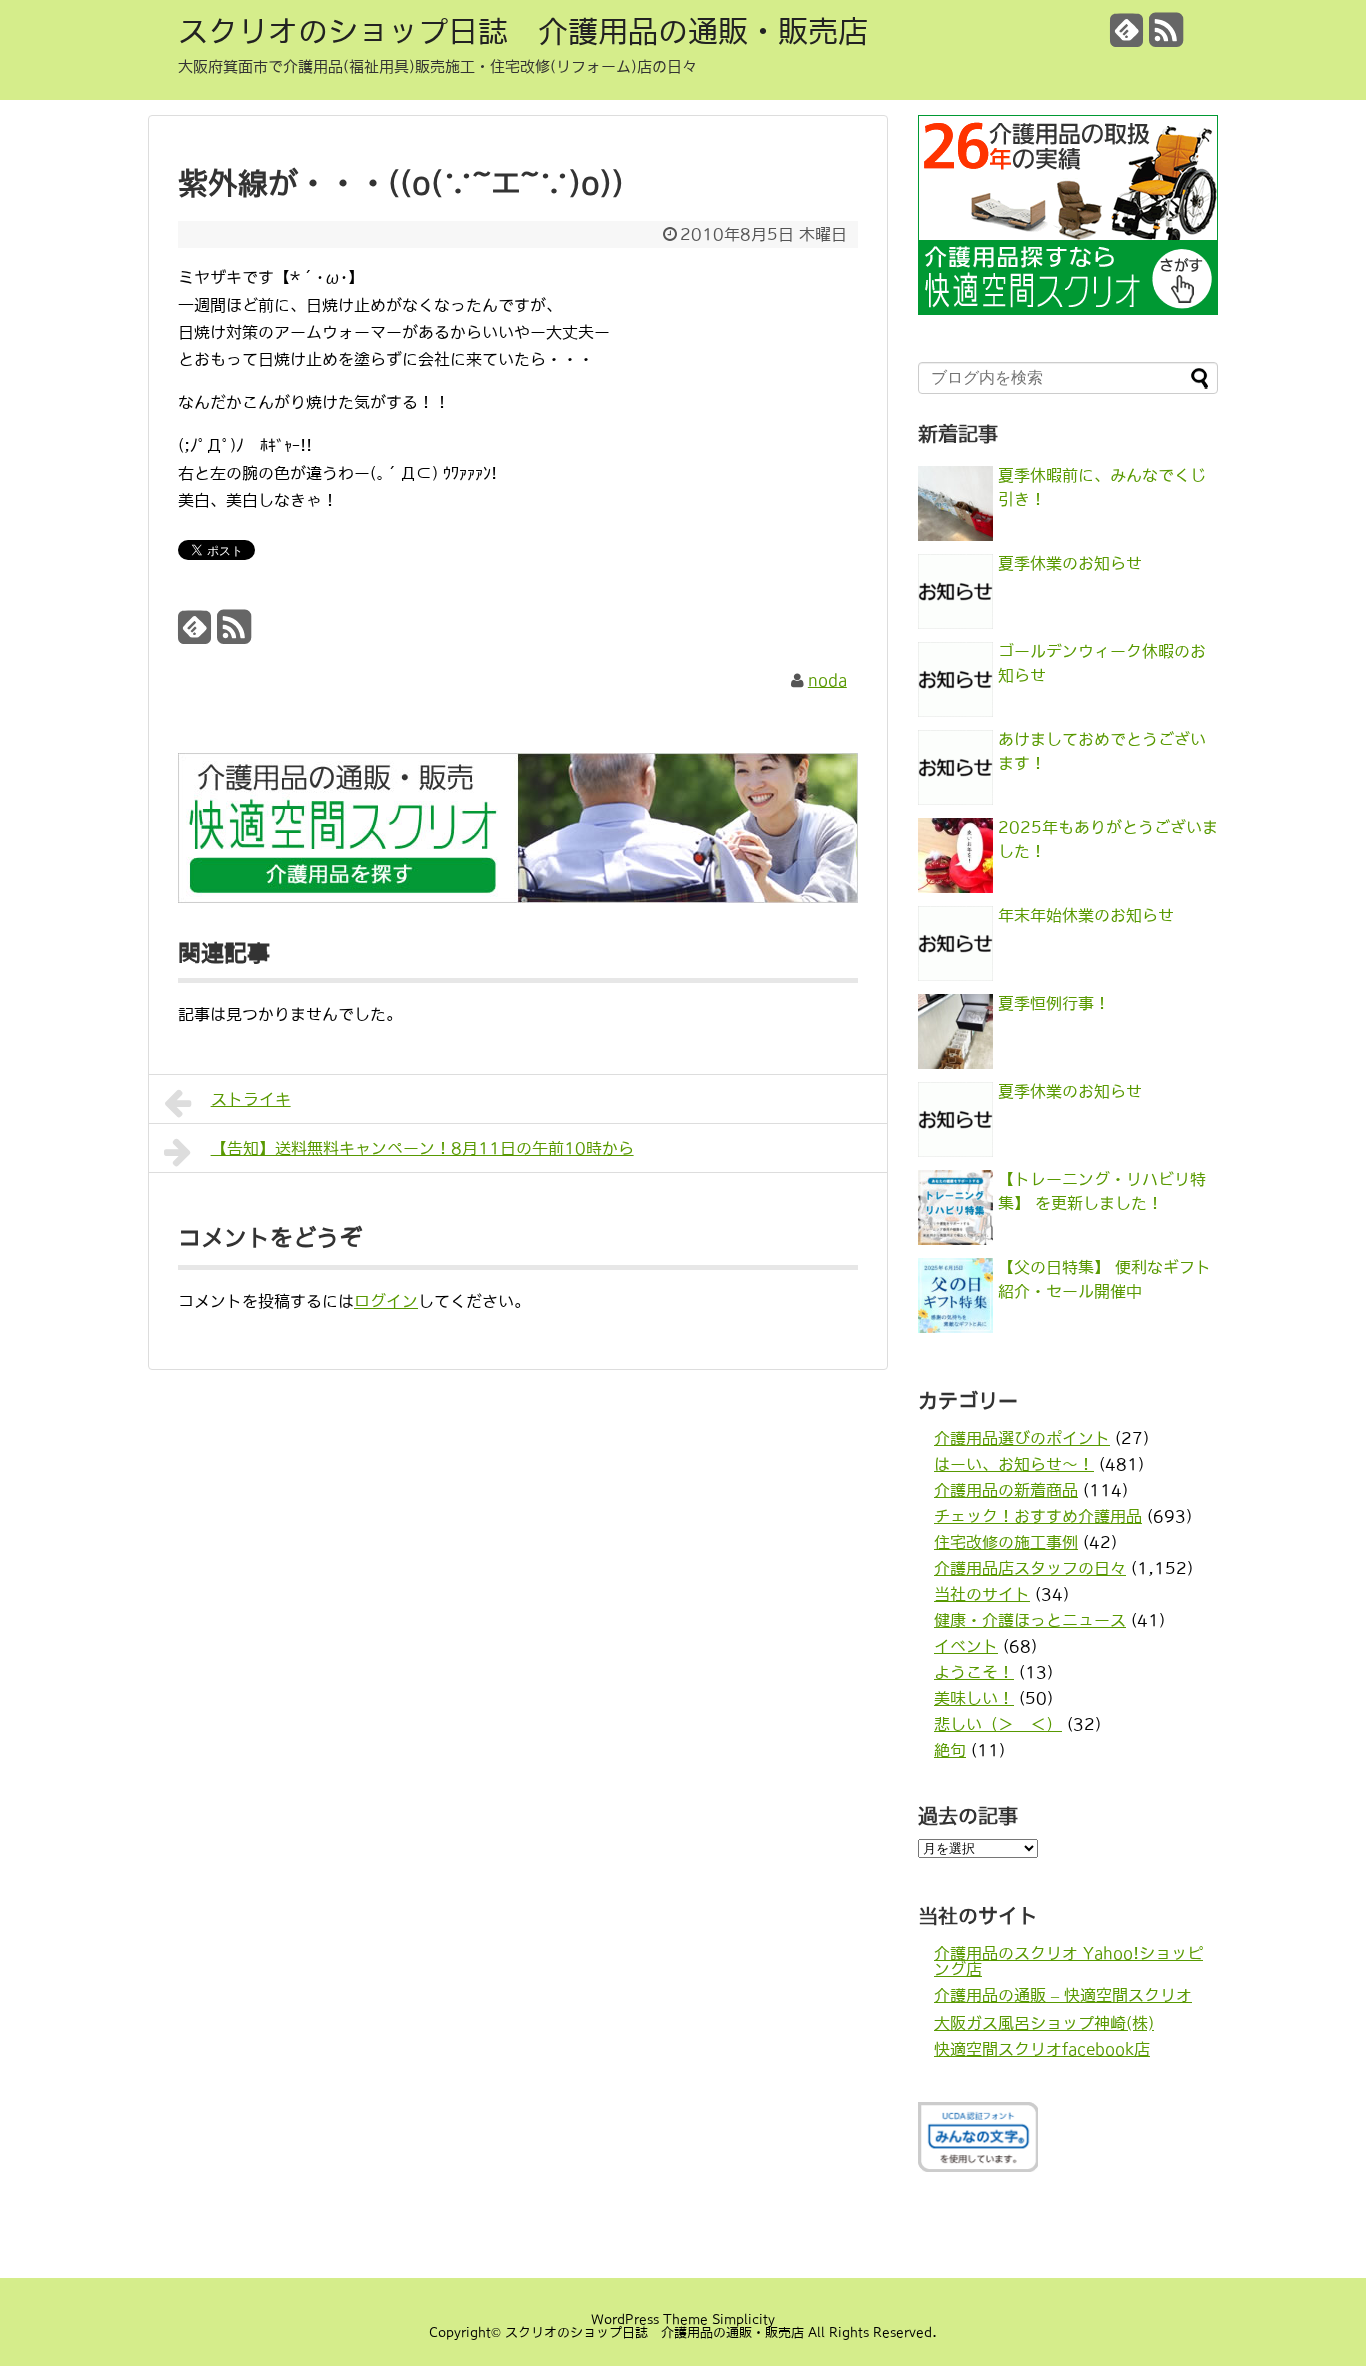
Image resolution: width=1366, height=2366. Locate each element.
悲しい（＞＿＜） (998, 1724)
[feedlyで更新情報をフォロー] (1127, 37)
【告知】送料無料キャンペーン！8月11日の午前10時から (422, 1148)
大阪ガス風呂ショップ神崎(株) (1044, 2023)
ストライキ (251, 1099)
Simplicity (743, 2319)
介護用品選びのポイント (1022, 1438)
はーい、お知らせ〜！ (1014, 1464)
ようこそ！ (974, 1672)
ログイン (386, 1301)
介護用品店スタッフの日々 (1030, 1568)
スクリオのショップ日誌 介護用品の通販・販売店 (523, 31)
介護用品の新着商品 (1006, 1490)
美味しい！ (974, 1698)
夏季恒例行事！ (1054, 1003)
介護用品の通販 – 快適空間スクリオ (1063, 1995)
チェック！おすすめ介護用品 (1038, 1516)
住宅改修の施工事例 (1006, 1542)
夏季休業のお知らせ (1070, 563)
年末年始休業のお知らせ (1086, 915)
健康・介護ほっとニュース (1030, 1620)
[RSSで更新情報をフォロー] (1166, 37)
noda (827, 680)
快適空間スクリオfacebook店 (1042, 2049)
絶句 (950, 1750)
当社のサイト (982, 1594)
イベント (966, 1646)
